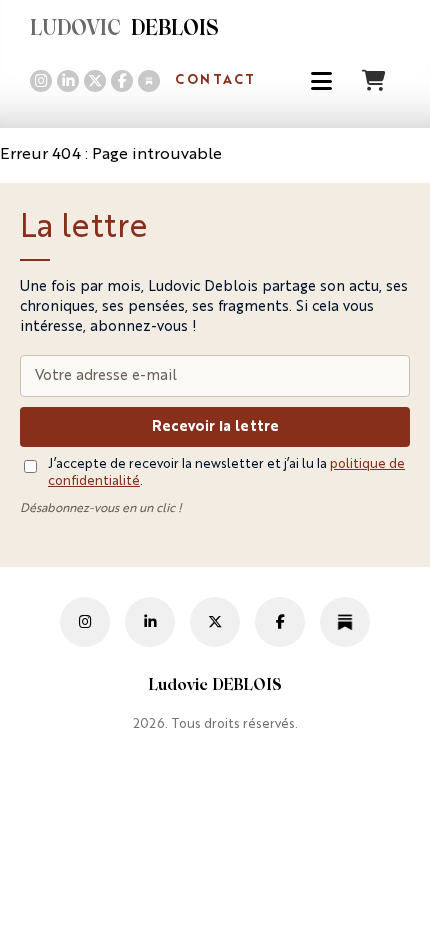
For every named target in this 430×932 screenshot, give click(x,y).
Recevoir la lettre (215, 427)
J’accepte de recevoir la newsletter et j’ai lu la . (226, 473)
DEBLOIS (124, 30)
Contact (215, 80)
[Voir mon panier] (376, 80)
